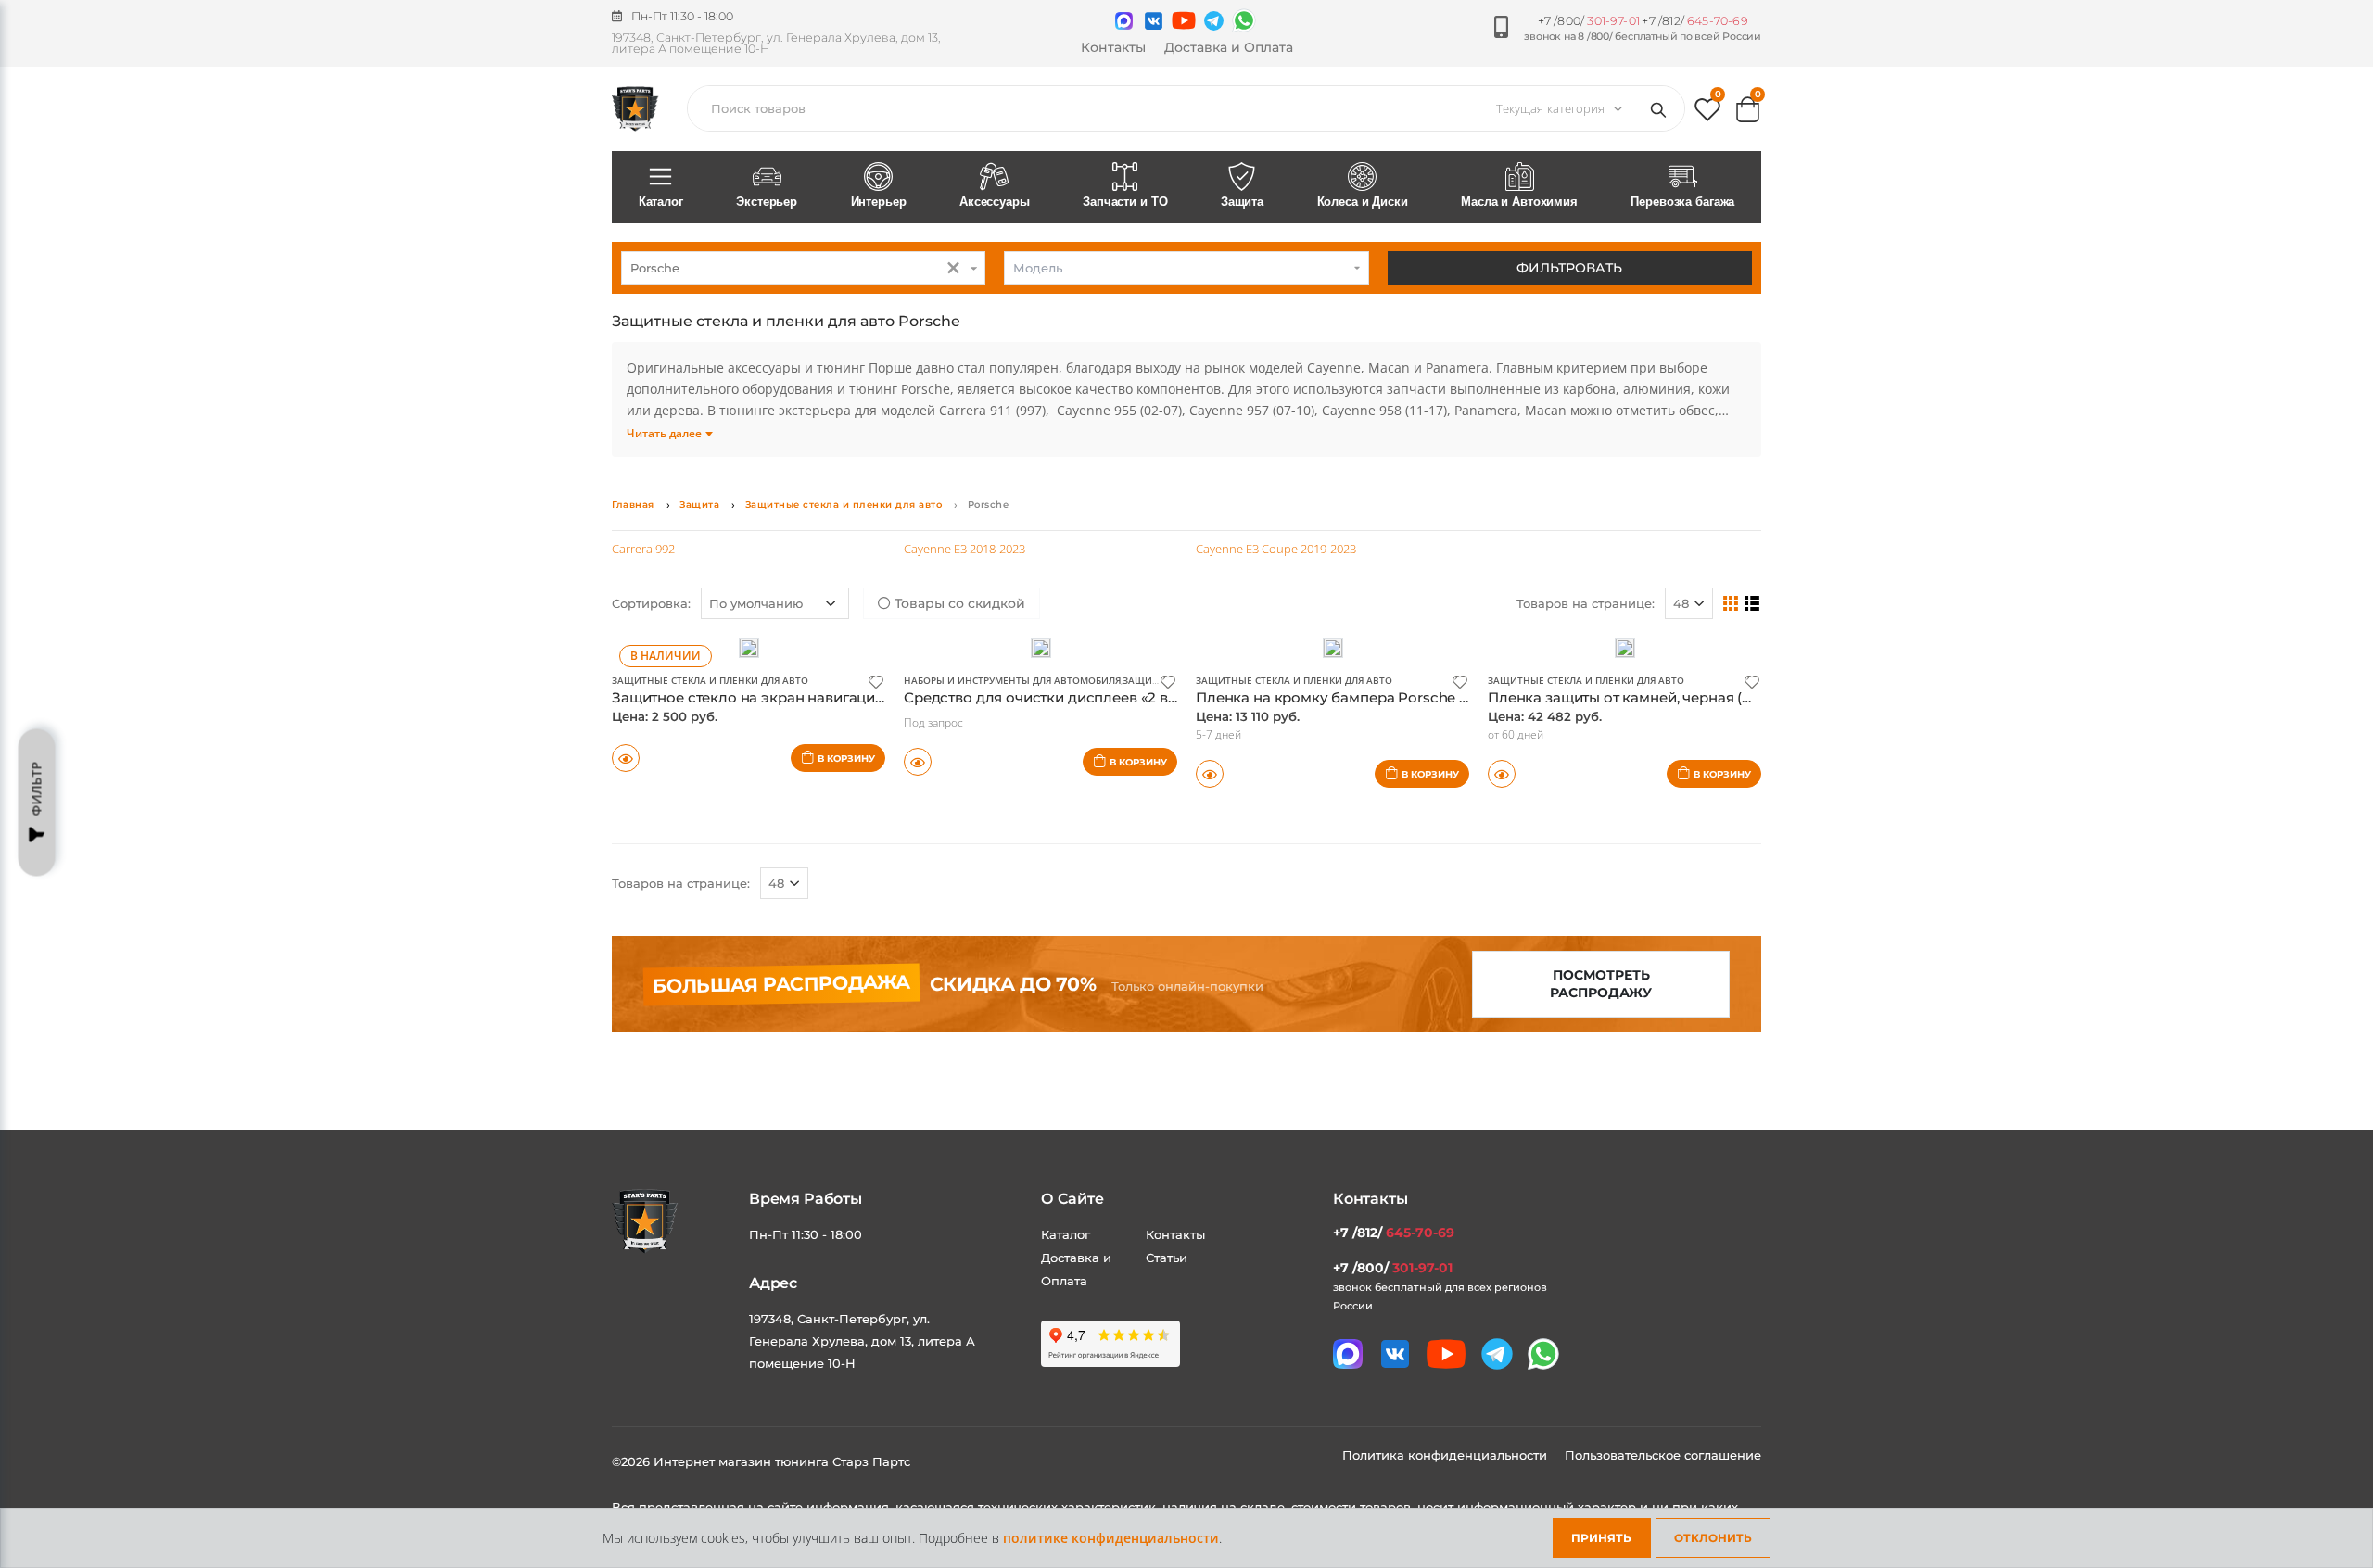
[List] (1752, 602)
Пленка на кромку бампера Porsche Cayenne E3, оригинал (1406, 697)
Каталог (661, 202)
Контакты (1113, 47)
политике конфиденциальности (1111, 1538)
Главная (633, 505)
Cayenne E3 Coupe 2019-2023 (1276, 549)
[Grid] (1731, 602)
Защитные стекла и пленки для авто (844, 505)
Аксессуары (995, 202)
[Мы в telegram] (1214, 21)
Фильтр (37, 789)
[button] (1707, 114)
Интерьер (879, 202)
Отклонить (1713, 1538)
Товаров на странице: (1586, 603)
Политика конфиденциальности (1447, 1455)
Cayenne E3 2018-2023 (964, 549)
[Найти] (1662, 108)
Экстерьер (767, 202)
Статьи (1167, 1258)
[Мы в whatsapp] (1244, 20)
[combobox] (803, 268)
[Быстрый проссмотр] (626, 758)
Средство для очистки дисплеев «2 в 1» (1044, 697)
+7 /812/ (1694, 21)
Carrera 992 (643, 549)
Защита (1242, 202)
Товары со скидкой (958, 603)
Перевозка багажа (1682, 202)
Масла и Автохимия (1519, 202)
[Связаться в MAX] (1124, 21)
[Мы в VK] (1154, 21)
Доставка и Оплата (1229, 47)
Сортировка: (651, 603)
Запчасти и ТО (1125, 202)
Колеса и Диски (1363, 202)
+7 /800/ (1589, 21)
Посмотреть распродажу (1601, 984)
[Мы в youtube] (1184, 20)
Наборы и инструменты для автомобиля (1012, 680)
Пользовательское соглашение (1663, 1455)
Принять (1601, 1538)
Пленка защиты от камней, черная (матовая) (1647, 697)
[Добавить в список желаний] (876, 681)
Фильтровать (1569, 268)
